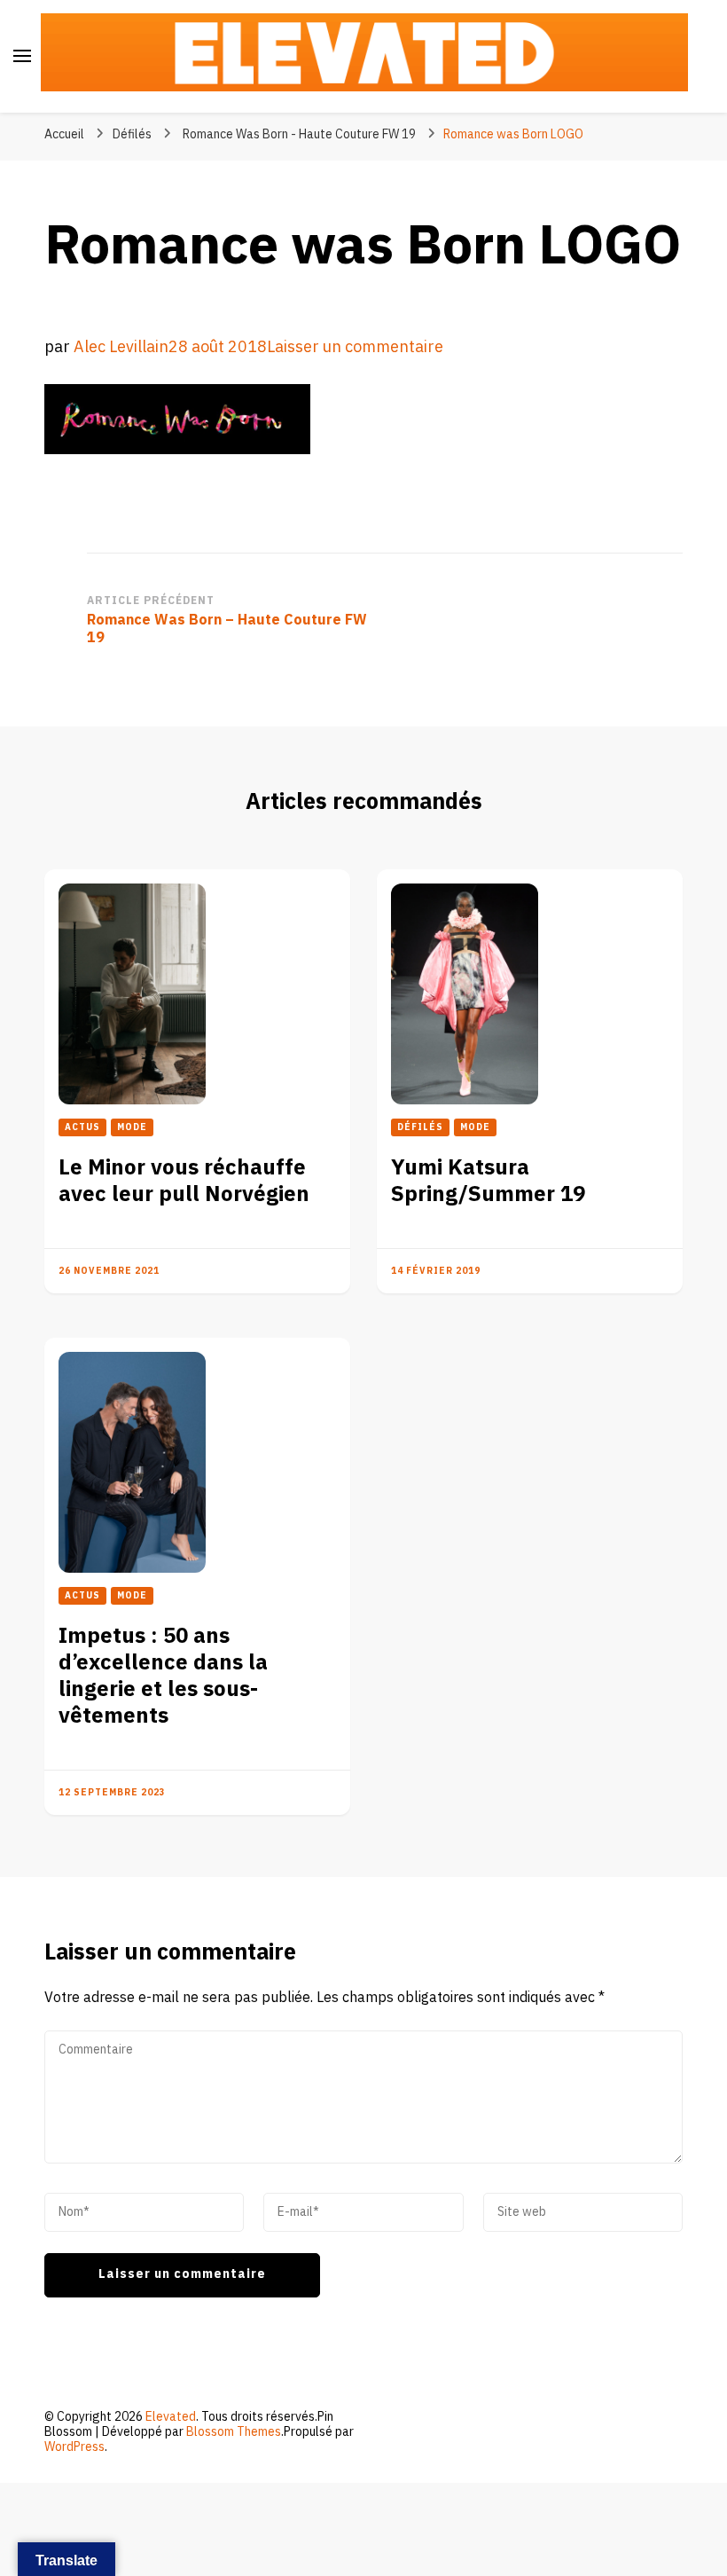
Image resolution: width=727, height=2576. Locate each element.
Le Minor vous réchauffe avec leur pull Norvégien (184, 1181)
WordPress (74, 2447)
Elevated (171, 2417)
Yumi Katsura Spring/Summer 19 (488, 1181)
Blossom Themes (234, 2432)
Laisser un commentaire (355, 347)
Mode (132, 1127)
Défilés (132, 134)
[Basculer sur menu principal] (22, 56)
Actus (82, 1127)
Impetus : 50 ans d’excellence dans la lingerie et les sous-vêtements (163, 1676)
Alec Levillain (121, 347)
